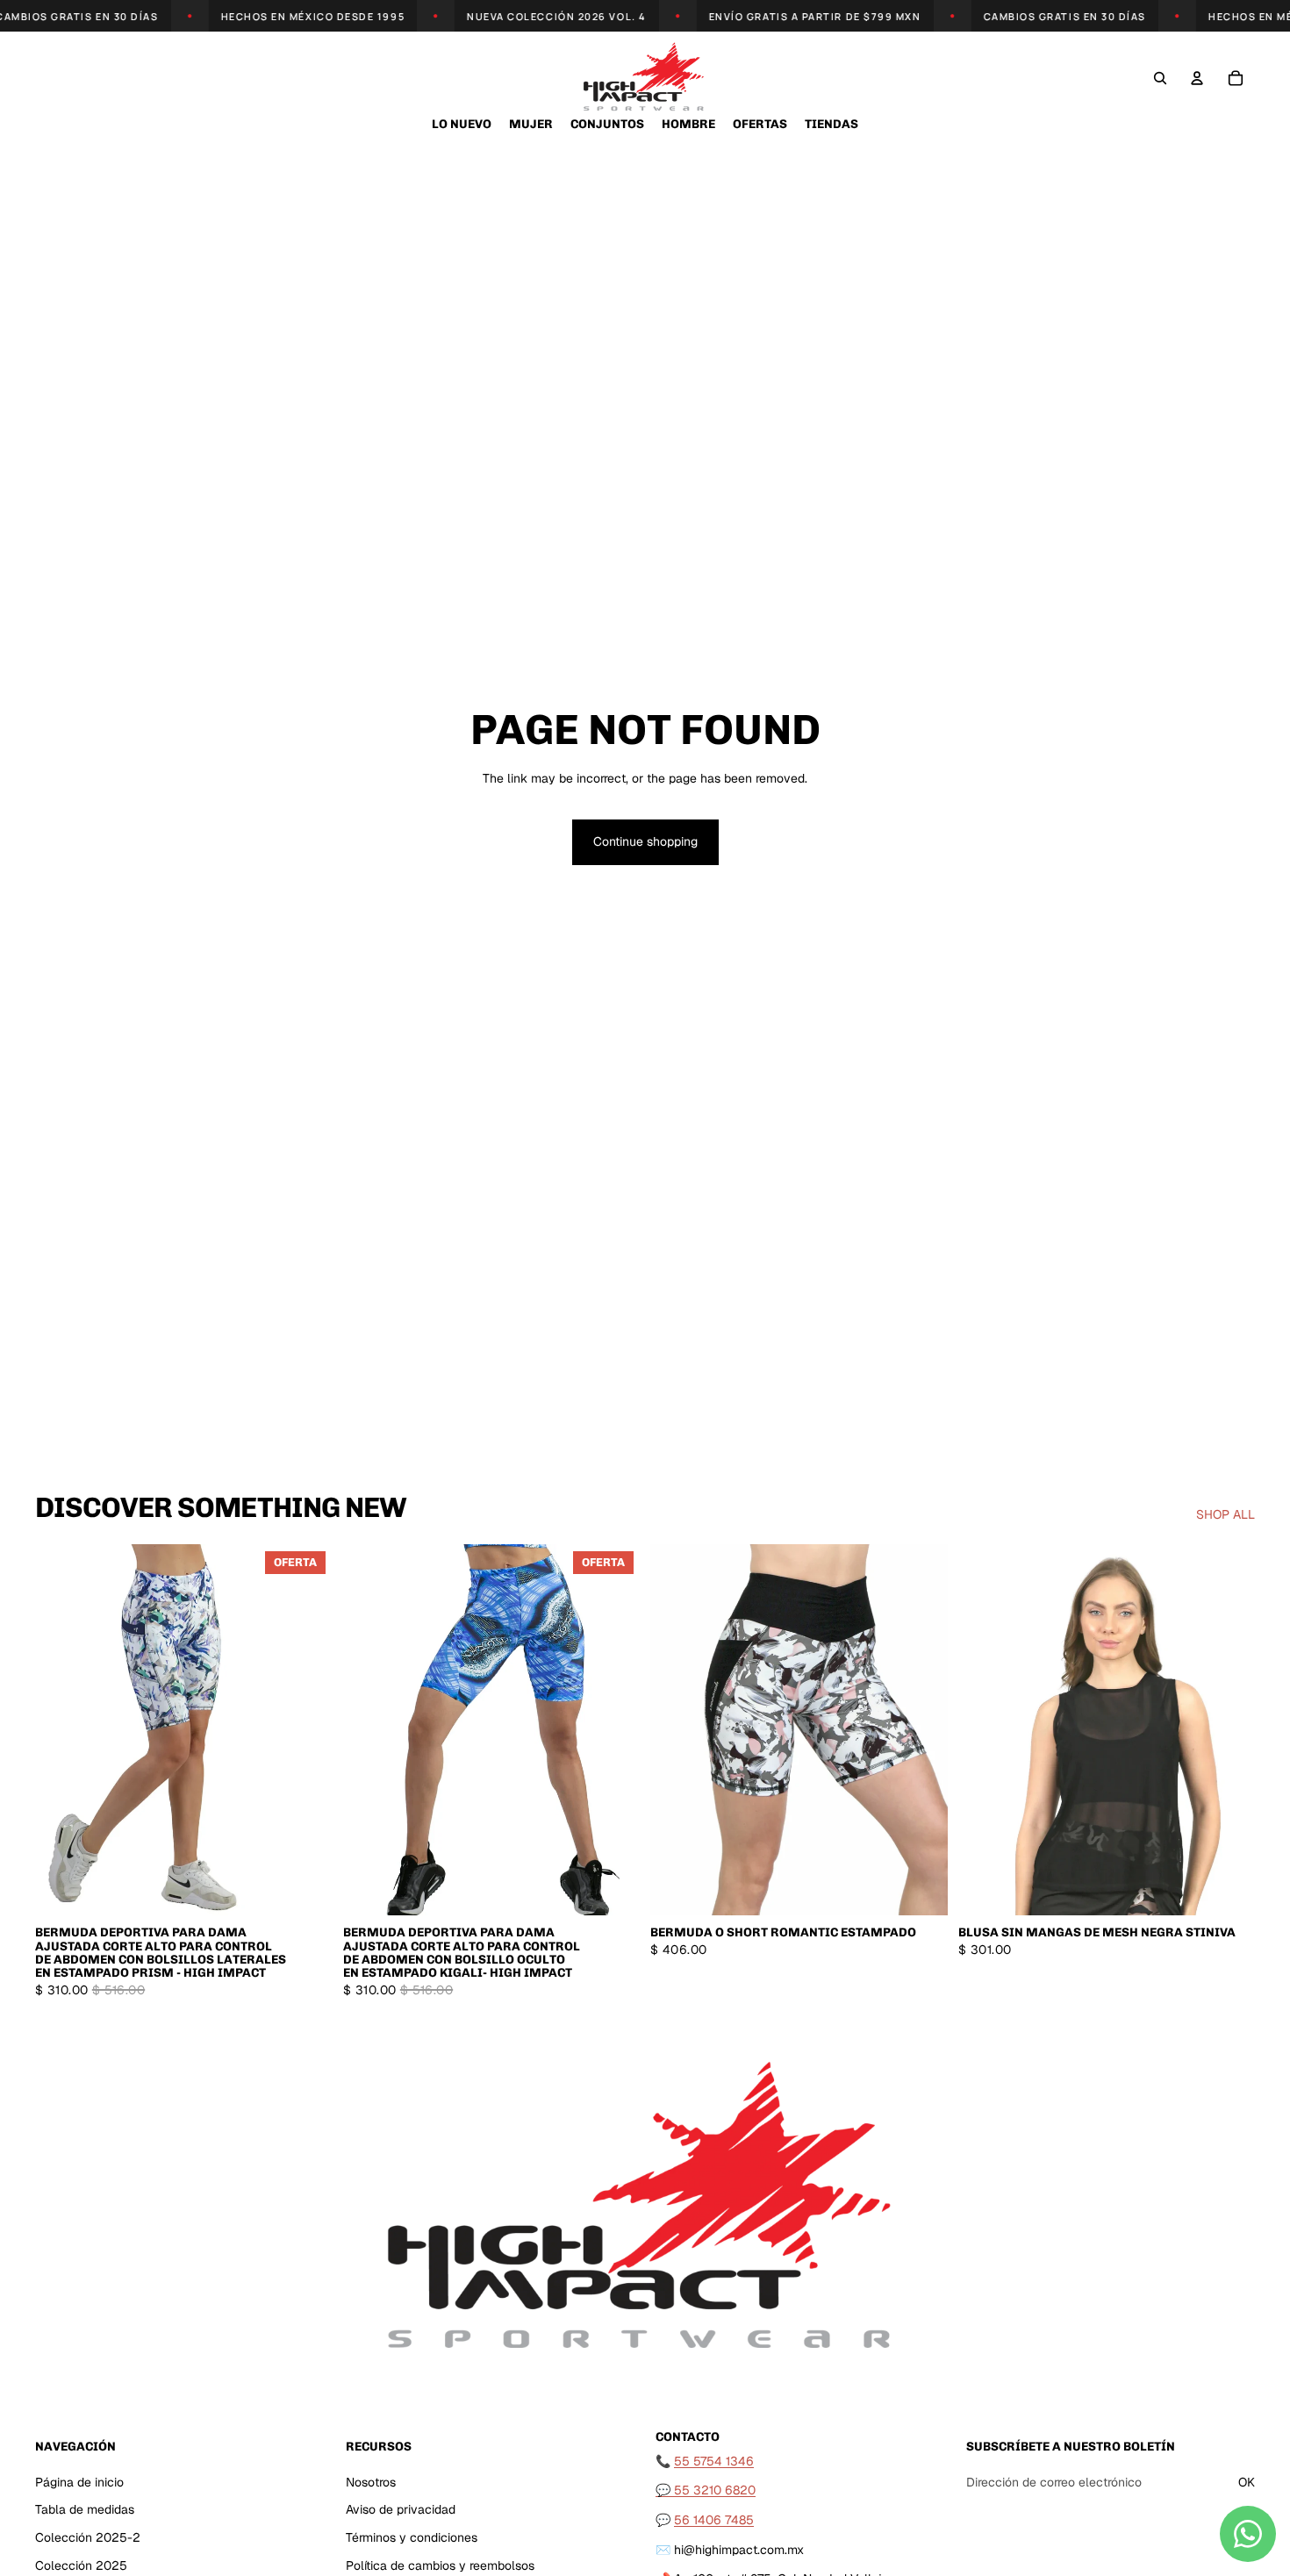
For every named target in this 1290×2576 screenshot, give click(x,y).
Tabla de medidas (85, 2509)
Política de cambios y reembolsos (440, 2565)
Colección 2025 (81, 2565)
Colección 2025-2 (88, 2537)
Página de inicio (79, 2482)
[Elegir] (305, 1889)
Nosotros (371, 2482)
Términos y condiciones (412, 2537)
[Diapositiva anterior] (61, 1730)
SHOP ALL (1225, 1514)
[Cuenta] (1197, 78)
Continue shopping (645, 841)
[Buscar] (1160, 78)
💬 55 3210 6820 (706, 2490)
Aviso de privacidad (401, 2509)
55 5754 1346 (714, 2461)
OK (1247, 2482)
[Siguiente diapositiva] (306, 1730)
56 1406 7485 (714, 2520)
